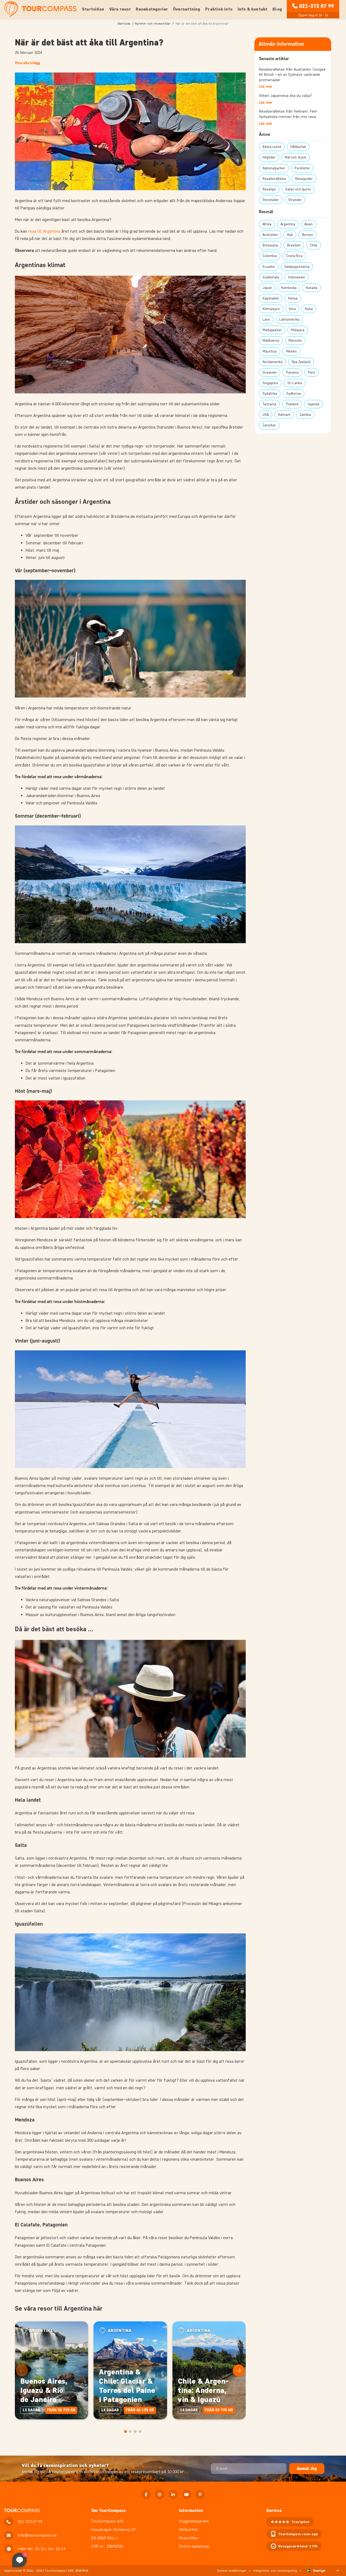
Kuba (309, 309)
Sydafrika (270, 394)
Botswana (270, 245)
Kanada (312, 288)
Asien (309, 224)
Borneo (307, 235)
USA (266, 415)
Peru (312, 372)
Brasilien (294, 245)
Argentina (288, 224)
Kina (292, 309)
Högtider (269, 157)
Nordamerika (272, 362)
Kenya (293, 298)
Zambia (305, 415)
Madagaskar (272, 330)
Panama (292, 372)
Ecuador (269, 267)
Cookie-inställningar (232, 2570)
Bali (290, 235)
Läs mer (266, 86)
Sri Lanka (295, 383)
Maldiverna (271, 340)
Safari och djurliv (298, 189)
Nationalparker (274, 168)
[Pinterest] (200, 2494)
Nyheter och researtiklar (153, 23)
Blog (277, 9)
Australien (270, 235)
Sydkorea (294, 394)
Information (191, 2510)
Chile (314, 245)
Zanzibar (269, 425)
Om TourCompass (109, 2510)
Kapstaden (271, 298)
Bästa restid (272, 147)
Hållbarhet (298, 147)
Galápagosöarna (297, 267)
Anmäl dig (307, 2468)
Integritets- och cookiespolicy (275, 2570)
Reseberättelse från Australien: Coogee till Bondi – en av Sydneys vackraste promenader (292, 75)
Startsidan (93, 9)
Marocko (295, 340)
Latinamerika (289, 319)
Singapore (270, 383)
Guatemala (271, 277)
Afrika (267, 224)
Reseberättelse (274, 179)
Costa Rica (294, 256)
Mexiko (291, 351)
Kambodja (289, 288)
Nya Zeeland (301, 362)
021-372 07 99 (316, 6)
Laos (266, 319)
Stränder (295, 200)
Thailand (292, 404)
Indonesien (297, 277)
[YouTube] (187, 2494)
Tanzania (269, 404)
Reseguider (304, 179)
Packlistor (302, 168)
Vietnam (284, 415)
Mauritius (270, 351)
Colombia (270, 256)
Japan (267, 288)
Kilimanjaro (271, 309)
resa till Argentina (44, 231)
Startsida (124, 23)
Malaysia (298, 330)
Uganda (313, 404)
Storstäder (271, 200)
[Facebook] (146, 2494)
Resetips (269, 189)
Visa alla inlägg (27, 63)
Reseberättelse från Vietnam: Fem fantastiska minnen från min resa (288, 114)
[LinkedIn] (173, 2494)
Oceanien (270, 372)
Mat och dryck (295, 157)
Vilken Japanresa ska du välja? (285, 96)
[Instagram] (160, 2494)
